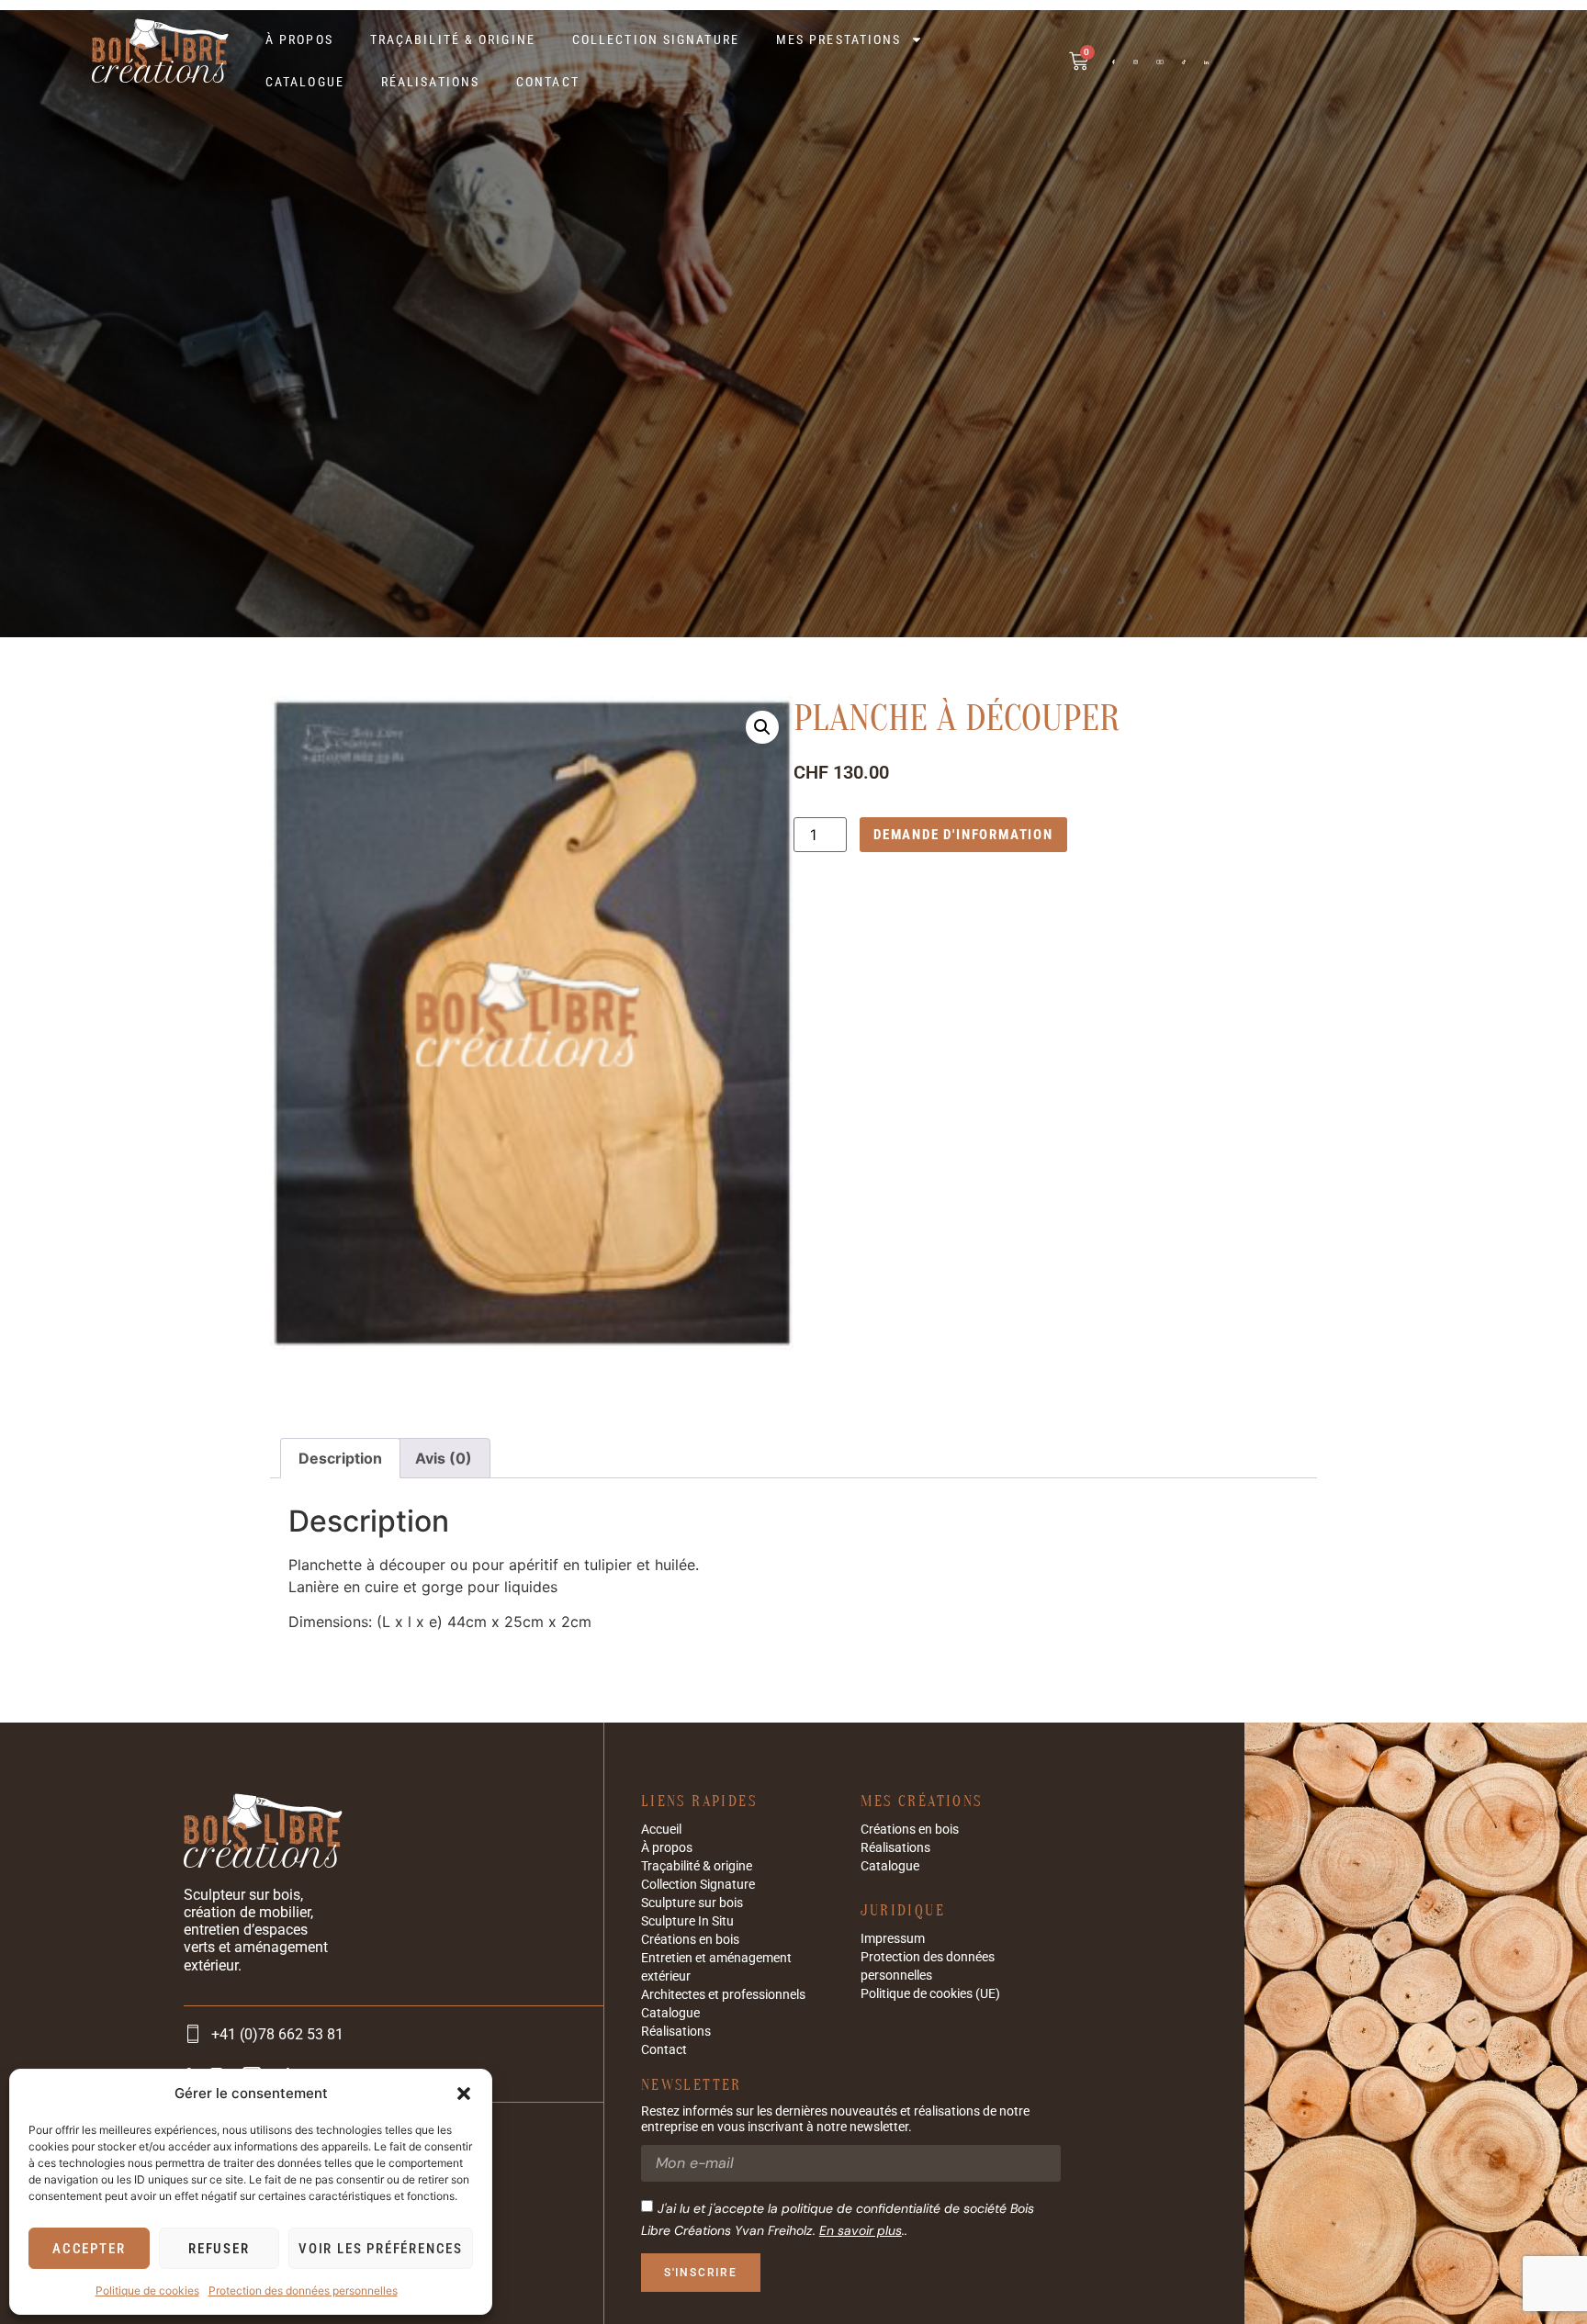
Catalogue (305, 82)
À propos (299, 39)
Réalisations (430, 82)
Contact (548, 82)
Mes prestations (839, 39)
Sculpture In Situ (687, 1921)
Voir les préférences (381, 2249)
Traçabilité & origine (453, 39)
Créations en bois (690, 1939)
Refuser (219, 2249)
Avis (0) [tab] (444, 1458)
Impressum (893, 1938)
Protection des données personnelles (303, 2290)
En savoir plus (861, 2230)
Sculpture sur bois (692, 1903)
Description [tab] (340, 1458)
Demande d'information (963, 835)
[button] (464, 2094)
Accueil (661, 1829)
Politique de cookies (147, 2290)
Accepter (89, 2249)
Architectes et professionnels (723, 1994)
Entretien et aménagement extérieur (716, 1967)
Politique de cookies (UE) (930, 1993)
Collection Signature (656, 39)
